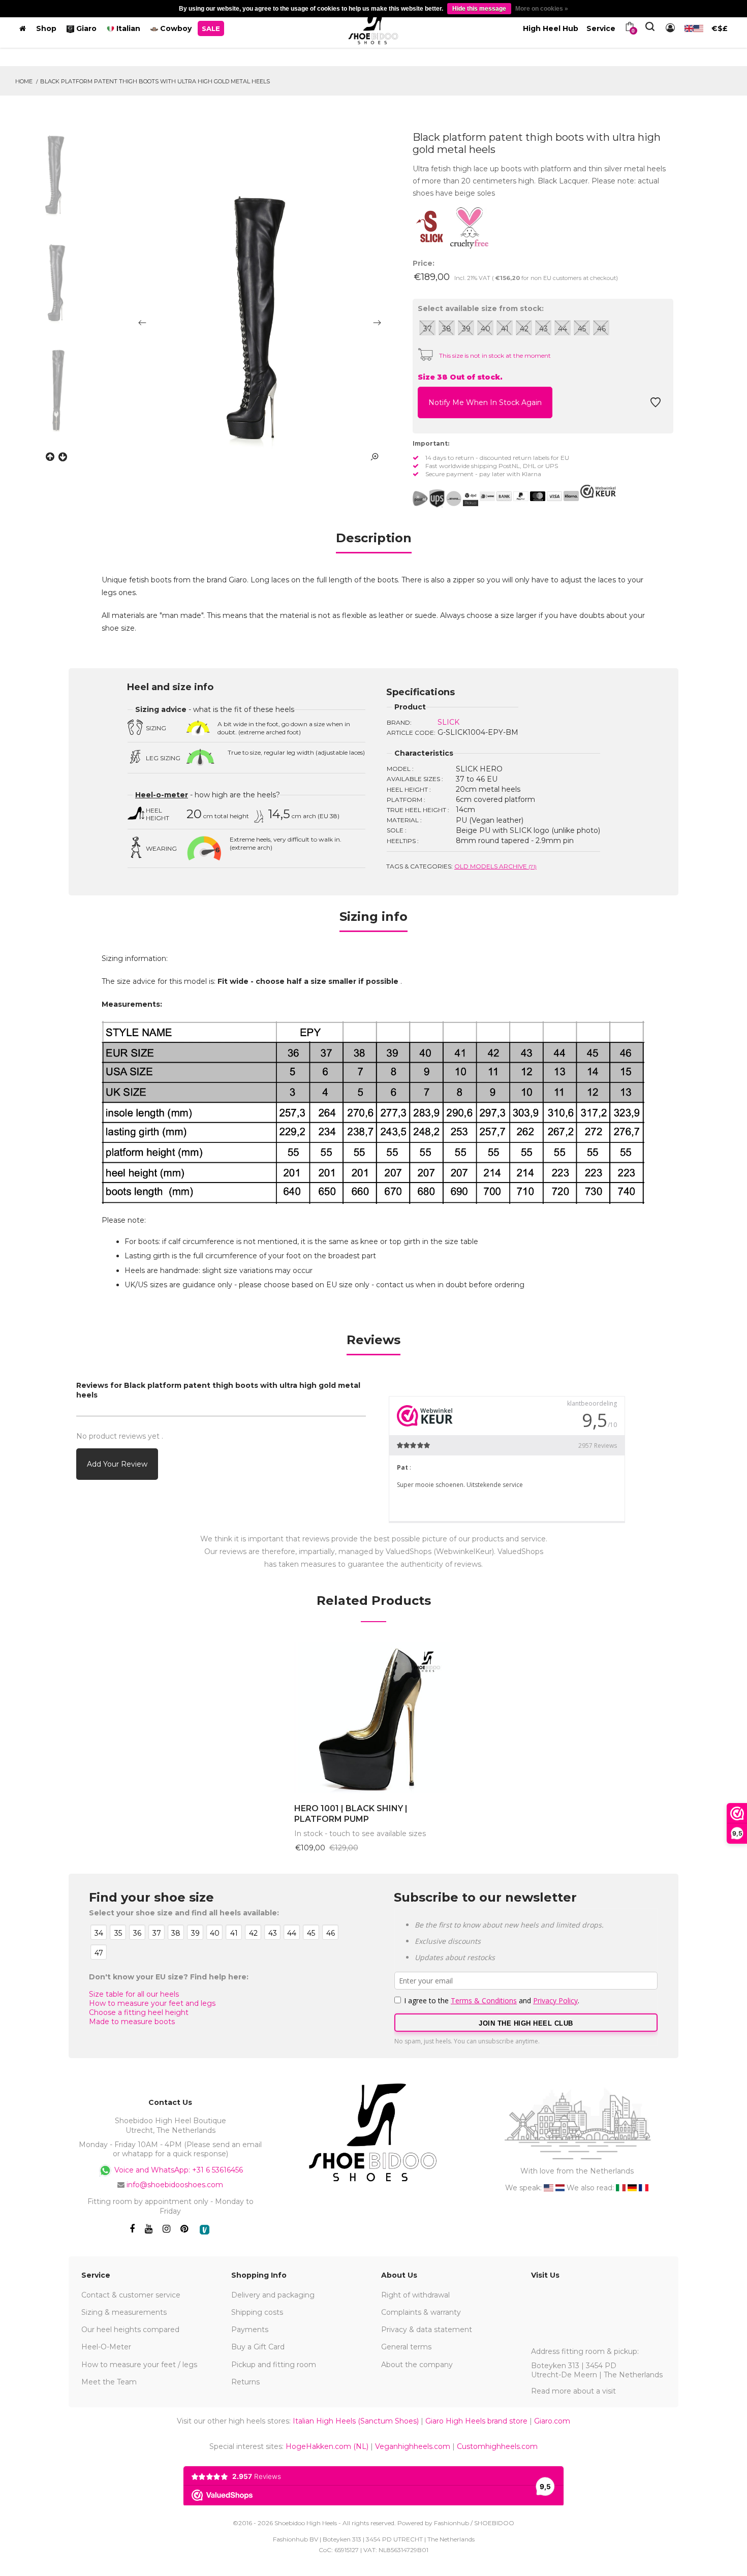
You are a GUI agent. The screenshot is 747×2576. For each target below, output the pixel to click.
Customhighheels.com (497, 2446)
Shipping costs (257, 2312)
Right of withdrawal (415, 2295)
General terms (406, 2347)
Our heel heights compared (130, 2330)
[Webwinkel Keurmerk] (598, 491)
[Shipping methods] (445, 499)
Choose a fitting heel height (139, 2012)
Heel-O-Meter (106, 2347)
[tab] (374, 541)
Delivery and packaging (273, 2295)
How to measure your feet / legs (139, 2365)
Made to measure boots (132, 2022)
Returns (245, 2382)
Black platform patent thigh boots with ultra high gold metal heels (155, 81)
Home (24, 81)
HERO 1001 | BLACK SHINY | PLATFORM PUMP (351, 1814)
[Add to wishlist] (656, 405)
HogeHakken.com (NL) (327, 2446)
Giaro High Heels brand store (476, 2421)
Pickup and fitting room (274, 2365)
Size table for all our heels (134, 1994)
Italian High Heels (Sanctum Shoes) (356, 2421)
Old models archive (495, 866)
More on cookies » (542, 9)
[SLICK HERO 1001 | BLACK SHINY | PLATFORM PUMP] (374, 1718)
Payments (250, 2330)
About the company (417, 2365)
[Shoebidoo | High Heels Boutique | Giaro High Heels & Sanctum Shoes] (373, 26)
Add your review (117, 1464)
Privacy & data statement (427, 2330)
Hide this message (479, 9)
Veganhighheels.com (413, 2446)
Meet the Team (109, 2382)
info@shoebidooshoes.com (175, 2185)
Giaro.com (552, 2421)
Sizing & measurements (124, 2312)
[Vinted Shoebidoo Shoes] (205, 2230)
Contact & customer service (131, 2295)
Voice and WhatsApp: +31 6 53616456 (178, 2170)
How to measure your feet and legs (152, 2003)
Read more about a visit (573, 2391)
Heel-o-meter (162, 795)
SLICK (448, 722)
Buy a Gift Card (258, 2347)
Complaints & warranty (421, 2312)
